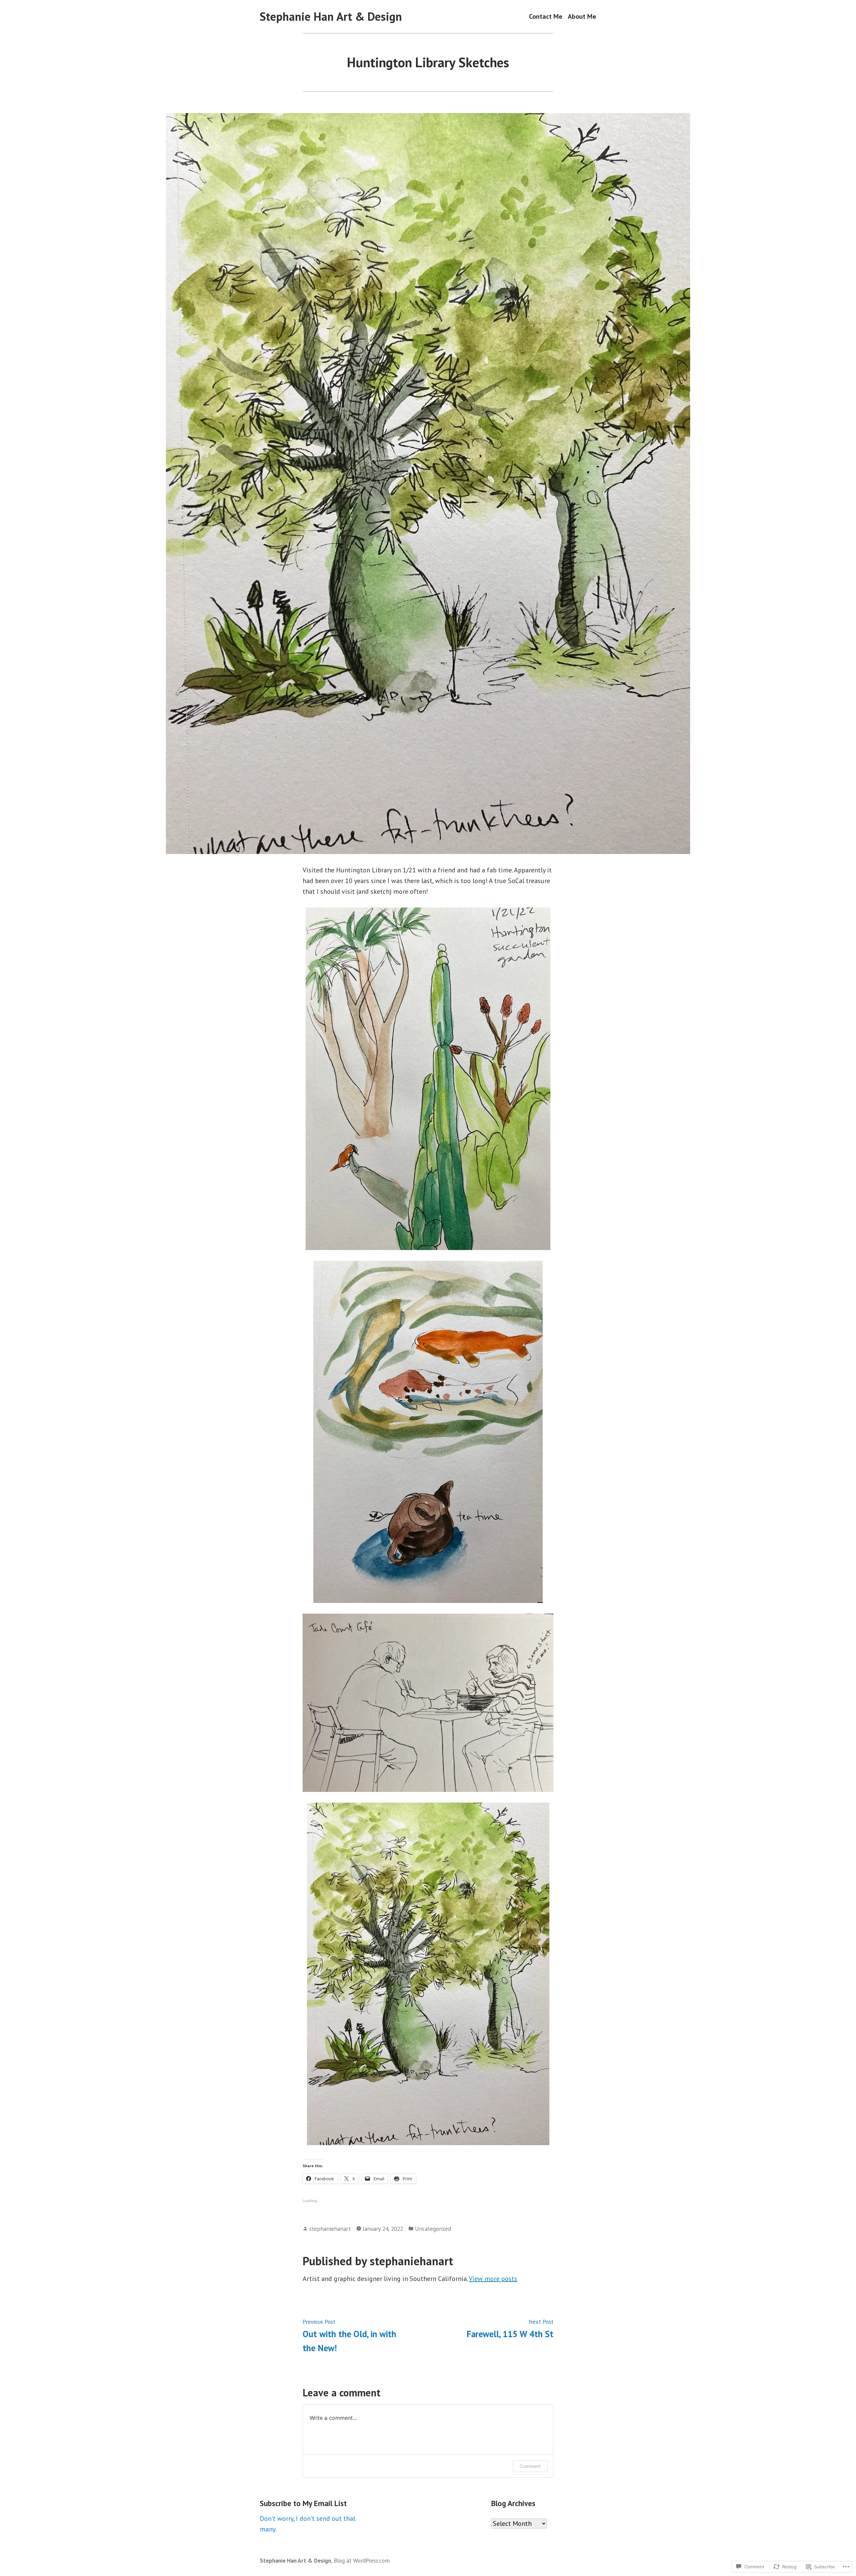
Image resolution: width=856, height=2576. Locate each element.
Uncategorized (433, 2229)
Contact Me (546, 17)
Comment (530, 2466)
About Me (582, 17)
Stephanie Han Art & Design (331, 16)
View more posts (493, 2279)
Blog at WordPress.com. (362, 2560)
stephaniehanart (330, 2229)
